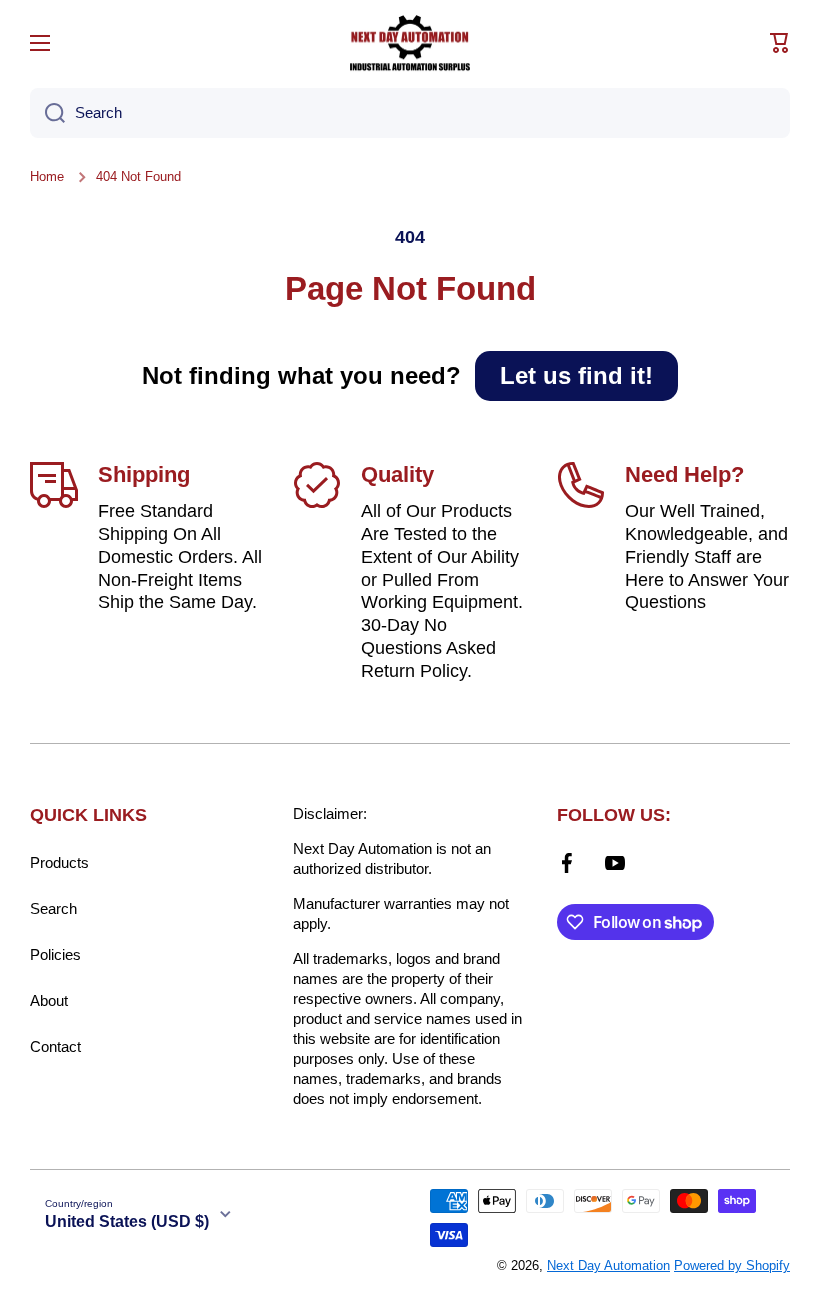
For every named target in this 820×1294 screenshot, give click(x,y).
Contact (55, 1046)
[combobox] (410, 113)
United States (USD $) (127, 1221)
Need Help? (684, 474)
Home (47, 176)
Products (59, 862)
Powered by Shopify (732, 1265)
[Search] (47, 113)
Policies (55, 954)
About (49, 1000)
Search (53, 908)
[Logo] (410, 43)
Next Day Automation (608, 1265)
